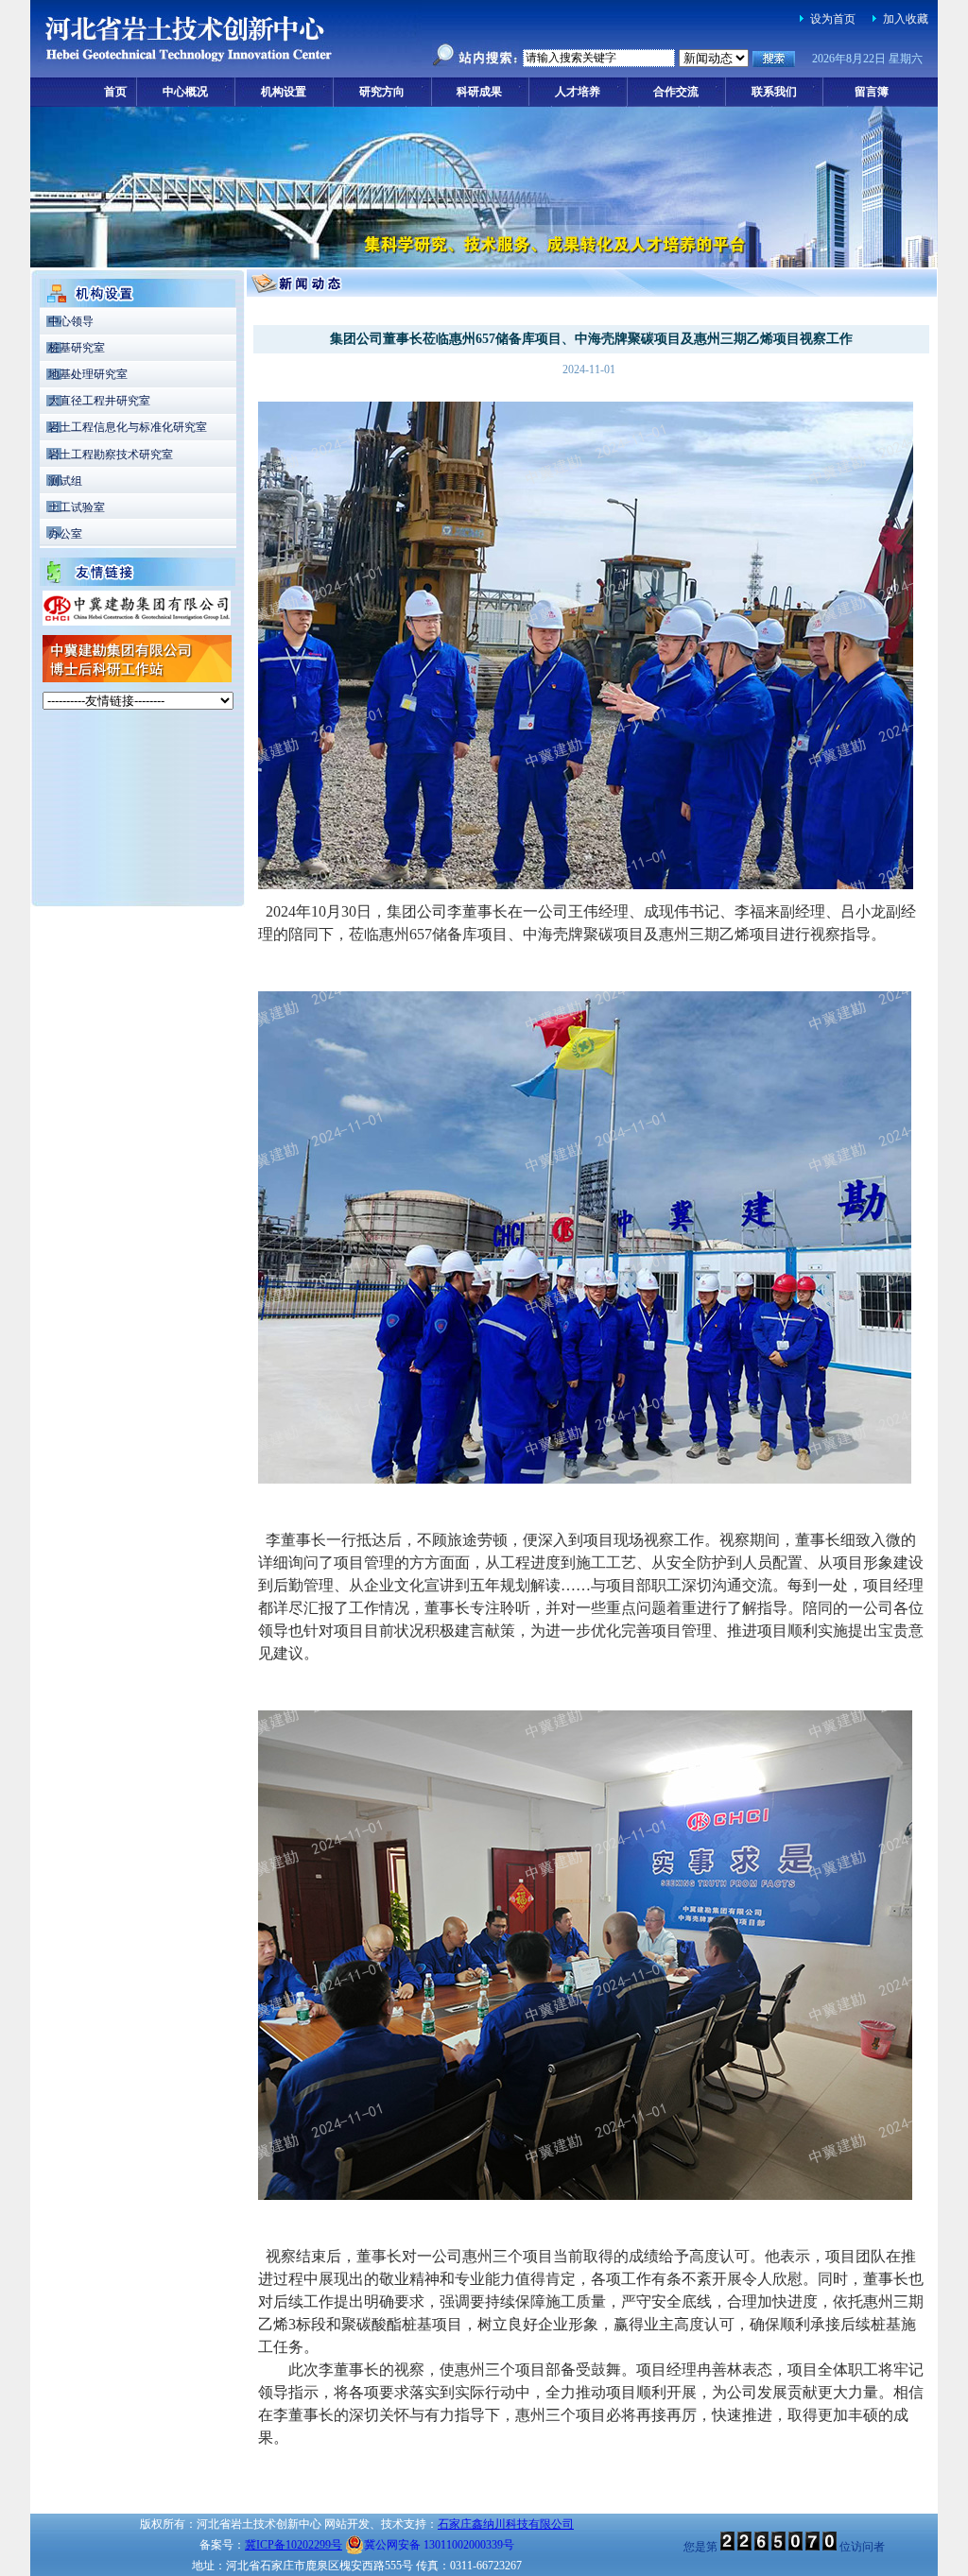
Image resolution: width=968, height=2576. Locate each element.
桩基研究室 (77, 348)
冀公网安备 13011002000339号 (439, 2545)
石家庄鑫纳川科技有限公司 (506, 2524)
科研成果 (479, 92)
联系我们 (774, 92)
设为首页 (833, 19)
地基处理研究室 (88, 374)
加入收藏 (906, 19)
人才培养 (578, 92)
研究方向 (382, 92)
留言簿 (872, 92)
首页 (115, 92)
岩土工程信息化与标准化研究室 (128, 427)
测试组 (65, 481)
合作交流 (676, 92)
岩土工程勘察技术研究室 (111, 455)
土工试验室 (77, 507)
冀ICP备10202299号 (294, 2545)
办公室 (65, 534)
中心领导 (71, 321)
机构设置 (284, 92)
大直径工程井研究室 (99, 401)
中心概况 (185, 92)
